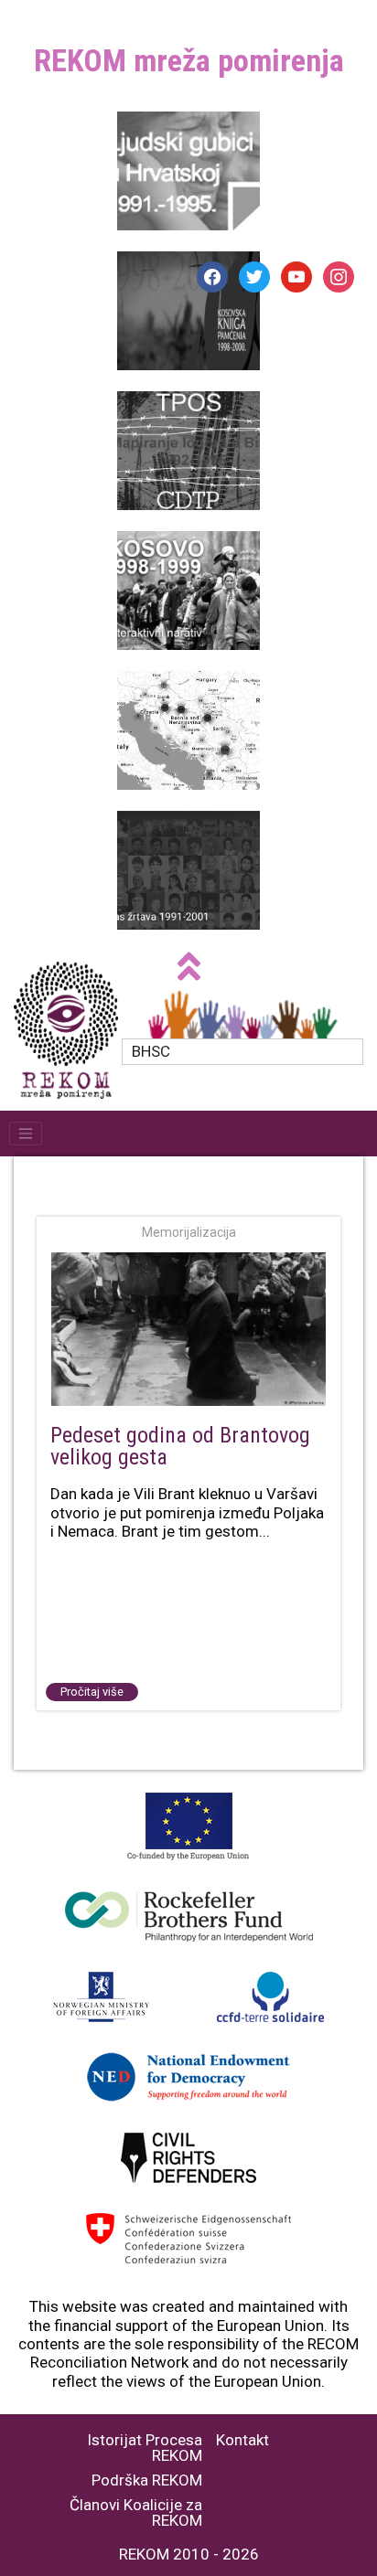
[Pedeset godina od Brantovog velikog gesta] (188, 1331)
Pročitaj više (92, 1692)
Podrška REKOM (147, 2480)
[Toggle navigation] (26, 1134)
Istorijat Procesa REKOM (145, 2448)
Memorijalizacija (189, 1232)
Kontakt (242, 2440)
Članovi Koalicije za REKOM (136, 2513)
